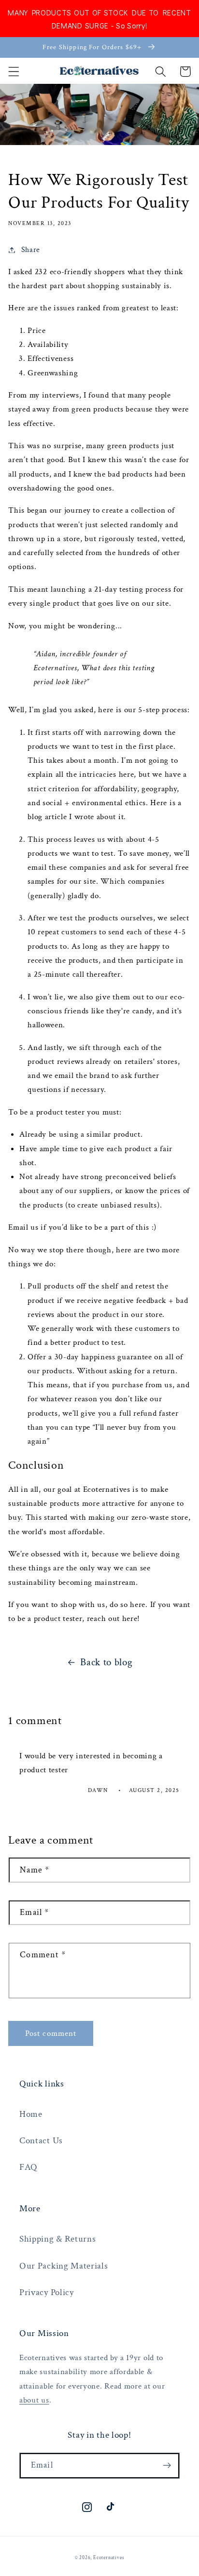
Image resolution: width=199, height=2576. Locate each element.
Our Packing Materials (64, 2266)
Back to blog (106, 1662)
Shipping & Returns (57, 2239)
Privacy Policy (47, 2292)
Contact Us (41, 2141)
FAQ (28, 2167)
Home (31, 2114)
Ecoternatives (109, 2558)
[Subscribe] (167, 2466)
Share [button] (31, 250)
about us (34, 2400)
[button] (14, 72)
